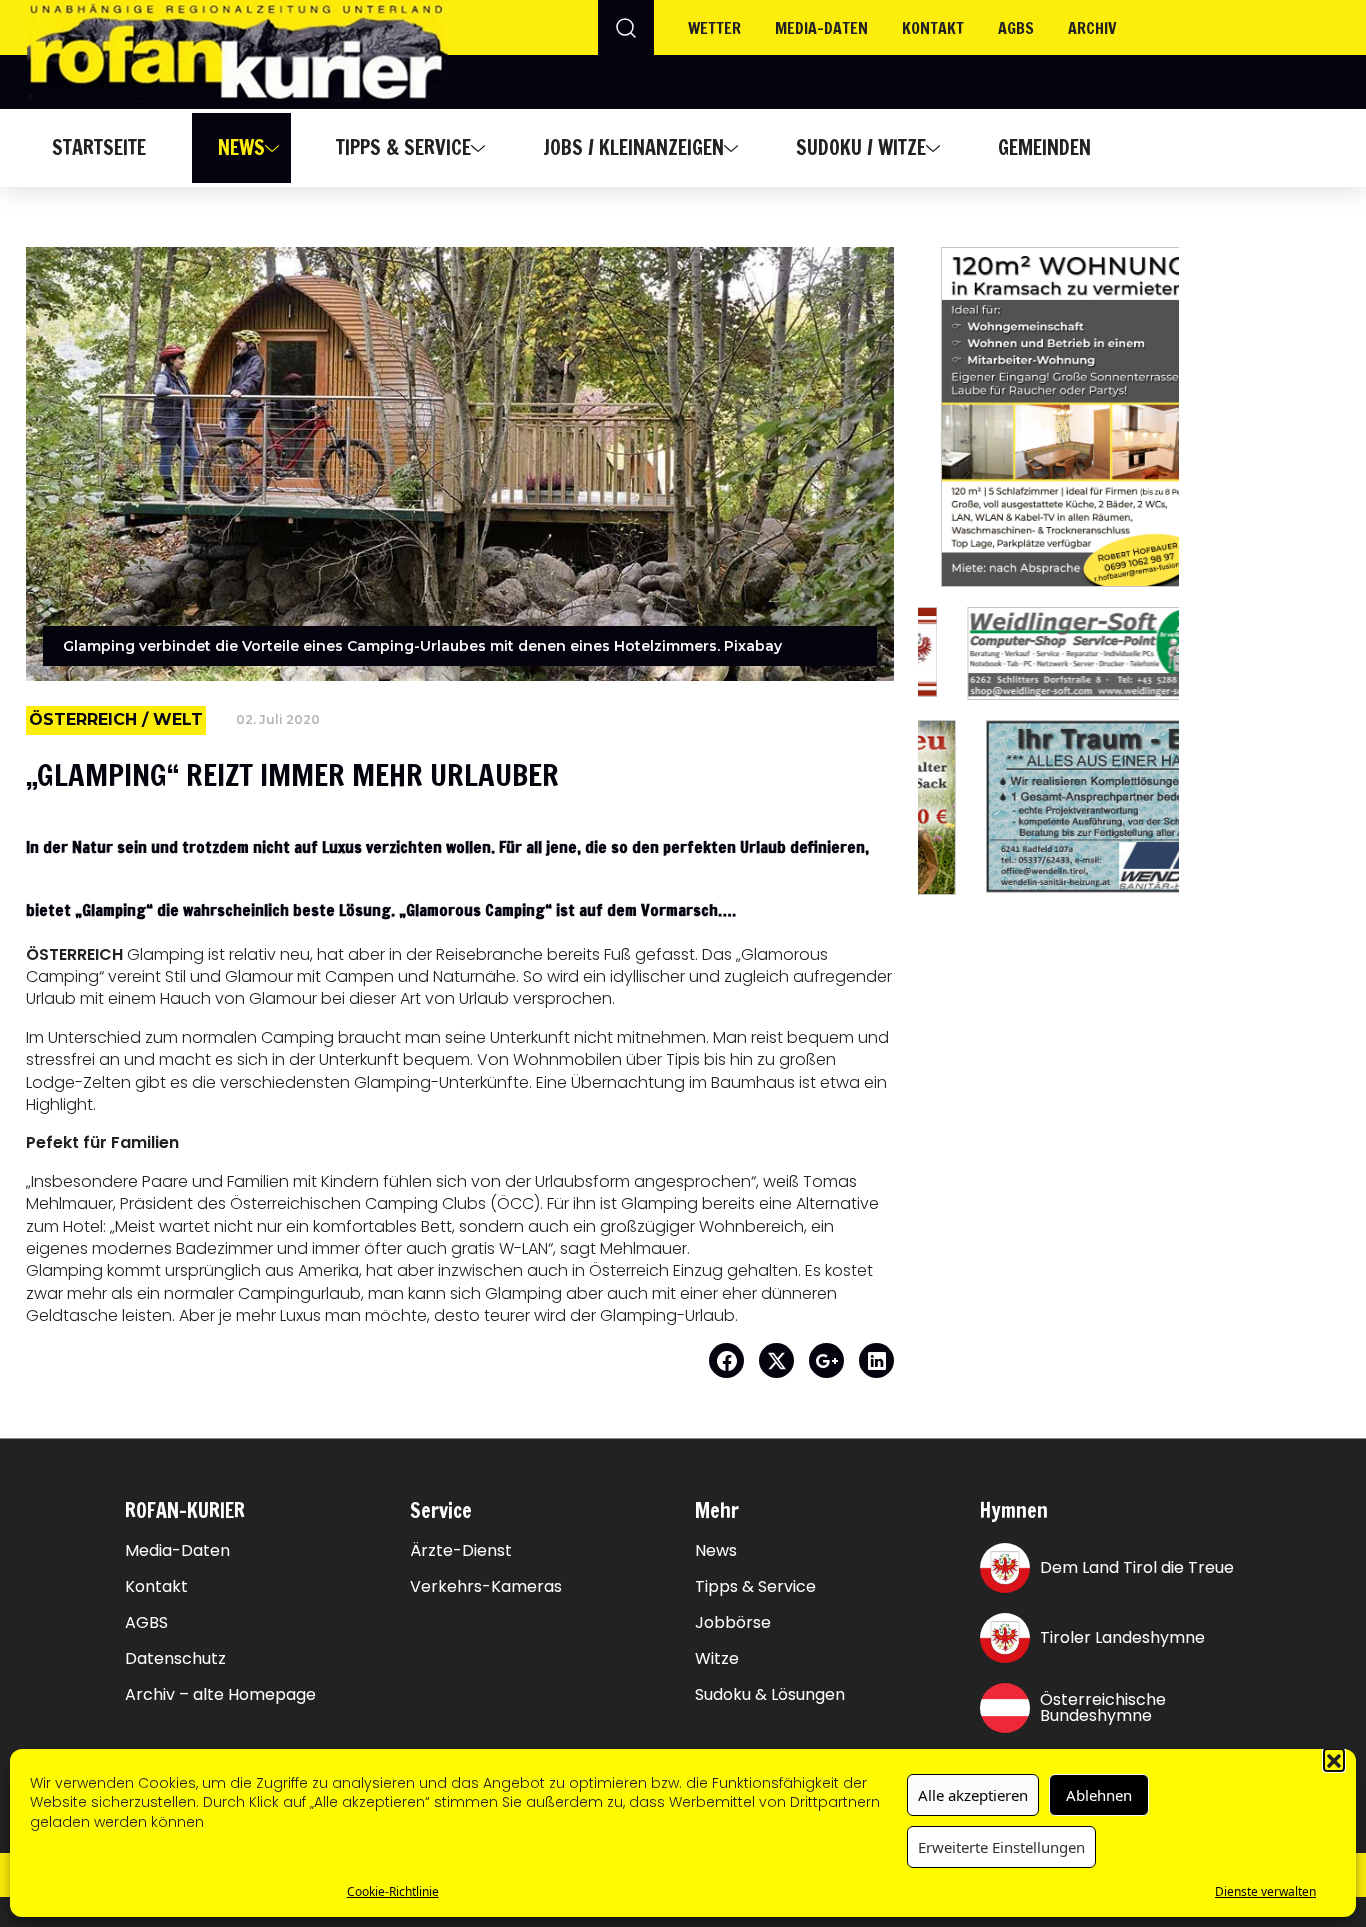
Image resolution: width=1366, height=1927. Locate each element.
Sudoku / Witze (861, 147)
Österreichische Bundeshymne (1103, 1707)
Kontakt (933, 28)
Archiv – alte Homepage (220, 1695)
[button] (1334, 1759)
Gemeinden (1044, 147)
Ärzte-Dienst (461, 1551)
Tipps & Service (403, 147)
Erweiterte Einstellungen (1001, 1847)
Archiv (1092, 28)
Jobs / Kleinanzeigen (633, 147)
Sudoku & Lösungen (770, 1695)
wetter (714, 28)
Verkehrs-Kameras (486, 1587)
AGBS (1016, 28)
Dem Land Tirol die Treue (1137, 1567)
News (241, 147)
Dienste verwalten (1265, 1891)
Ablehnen (1099, 1795)
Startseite (99, 147)
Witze (717, 1659)
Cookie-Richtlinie (393, 1891)
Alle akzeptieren (973, 1795)
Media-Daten (177, 1551)
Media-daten (821, 28)
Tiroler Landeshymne (1122, 1637)
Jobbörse (733, 1623)
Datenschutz (175, 1659)
